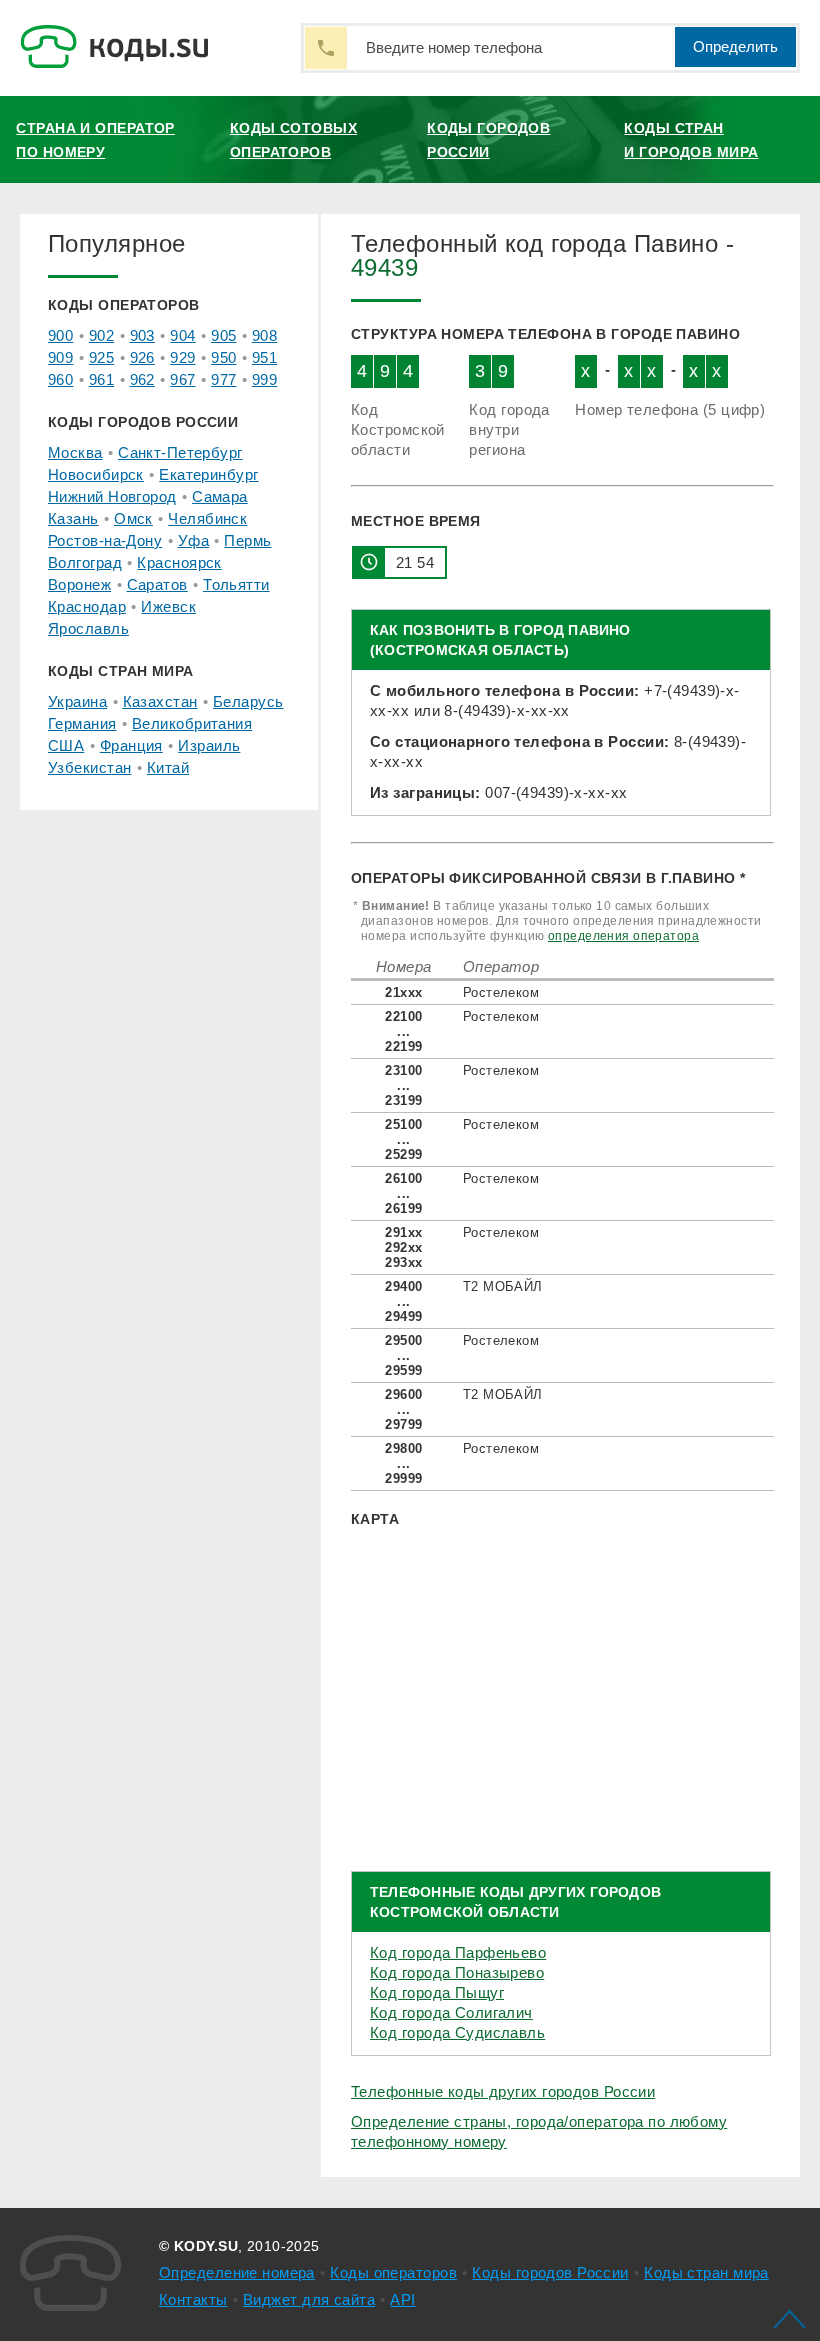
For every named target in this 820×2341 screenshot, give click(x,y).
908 (264, 335)
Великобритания (192, 723)
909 (60, 357)
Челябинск (207, 518)
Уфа (193, 540)
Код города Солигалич (451, 2012)
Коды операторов (393, 2272)
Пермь (247, 540)
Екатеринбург (208, 474)
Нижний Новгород (112, 496)
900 (60, 335)
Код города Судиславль (457, 2032)
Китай (168, 767)
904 (182, 335)
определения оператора (623, 936)
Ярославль (88, 628)
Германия (82, 723)
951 (264, 357)
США (66, 745)
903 (142, 335)
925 (101, 357)
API (402, 2299)
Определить (735, 46)
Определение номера (237, 2272)
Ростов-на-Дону (105, 540)
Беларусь (248, 701)
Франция (131, 745)
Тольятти (236, 584)
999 (264, 379)
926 (142, 357)
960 (60, 379)
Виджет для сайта (309, 2299)
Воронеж (79, 584)
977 (223, 379)
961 (101, 379)
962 (142, 379)
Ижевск (168, 606)
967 (182, 379)
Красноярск (179, 562)
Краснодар (87, 606)
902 (101, 335)
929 (182, 357)
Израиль (209, 745)
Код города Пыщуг (437, 1992)
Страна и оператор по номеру (95, 140)
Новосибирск (96, 474)
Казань (73, 518)
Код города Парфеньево (458, 1952)
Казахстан (160, 701)
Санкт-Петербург (180, 452)
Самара (220, 496)
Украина (77, 701)
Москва (75, 452)
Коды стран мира (706, 2272)
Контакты (193, 2299)
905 (223, 335)
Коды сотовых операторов (293, 140)
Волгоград (85, 562)
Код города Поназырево (457, 1972)
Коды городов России (488, 140)
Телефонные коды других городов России (503, 2091)
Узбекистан (89, 767)
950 (223, 357)
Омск (133, 518)
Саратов (157, 584)
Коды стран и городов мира (691, 140)
